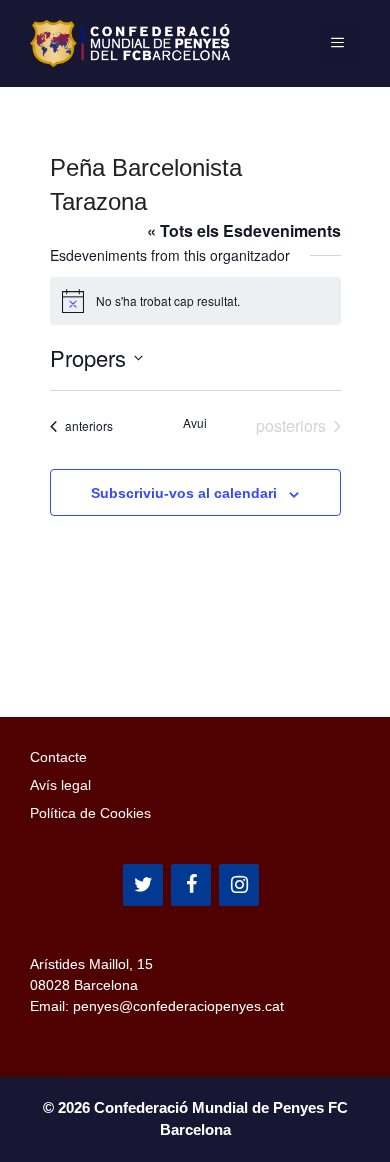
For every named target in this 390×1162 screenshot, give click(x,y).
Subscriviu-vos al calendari (184, 493)
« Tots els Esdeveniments (244, 230)
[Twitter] (143, 885)
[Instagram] (239, 885)
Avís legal (60, 785)
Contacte (58, 757)
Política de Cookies (90, 813)
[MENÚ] (337, 43)
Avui (195, 423)
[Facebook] (191, 885)
